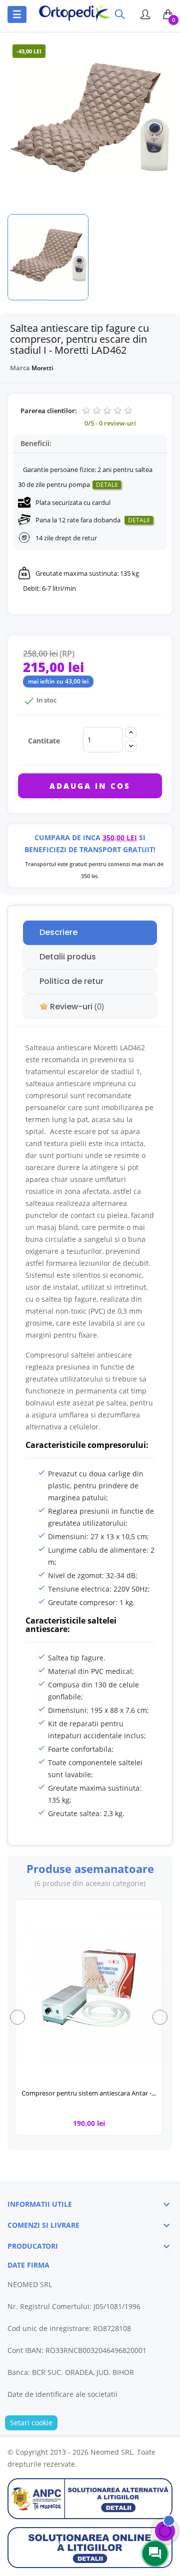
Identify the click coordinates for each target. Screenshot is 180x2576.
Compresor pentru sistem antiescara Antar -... (89, 2093)
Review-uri (76, 1007)
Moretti (42, 368)
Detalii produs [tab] (68, 957)
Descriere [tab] (58, 932)
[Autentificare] (144, 16)
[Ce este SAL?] (90, 2498)
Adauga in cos (90, 786)
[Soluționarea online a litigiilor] (90, 2547)
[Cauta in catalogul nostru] (120, 15)
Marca (20, 368)
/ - (110, 423)
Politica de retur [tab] (71, 981)
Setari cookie (31, 2423)
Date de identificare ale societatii (62, 2394)
